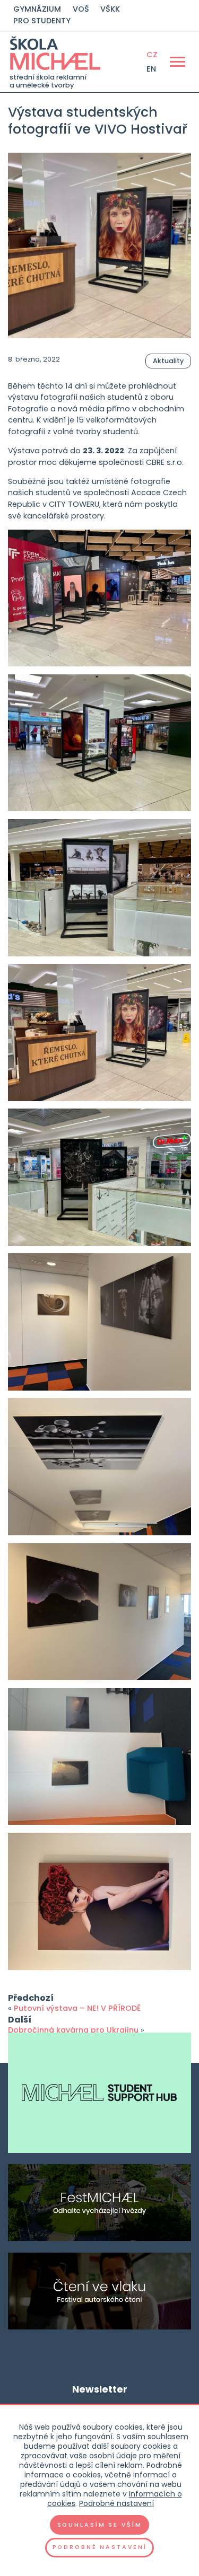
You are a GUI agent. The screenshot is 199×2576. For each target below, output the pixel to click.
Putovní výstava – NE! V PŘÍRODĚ (77, 2008)
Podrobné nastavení (116, 2503)
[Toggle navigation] (177, 61)
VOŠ (81, 9)
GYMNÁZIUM (37, 9)
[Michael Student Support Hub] (99, 2093)
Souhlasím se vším (100, 2525)
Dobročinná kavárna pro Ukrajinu (73, 2030)
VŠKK (110, 9)
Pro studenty (42, 21)
